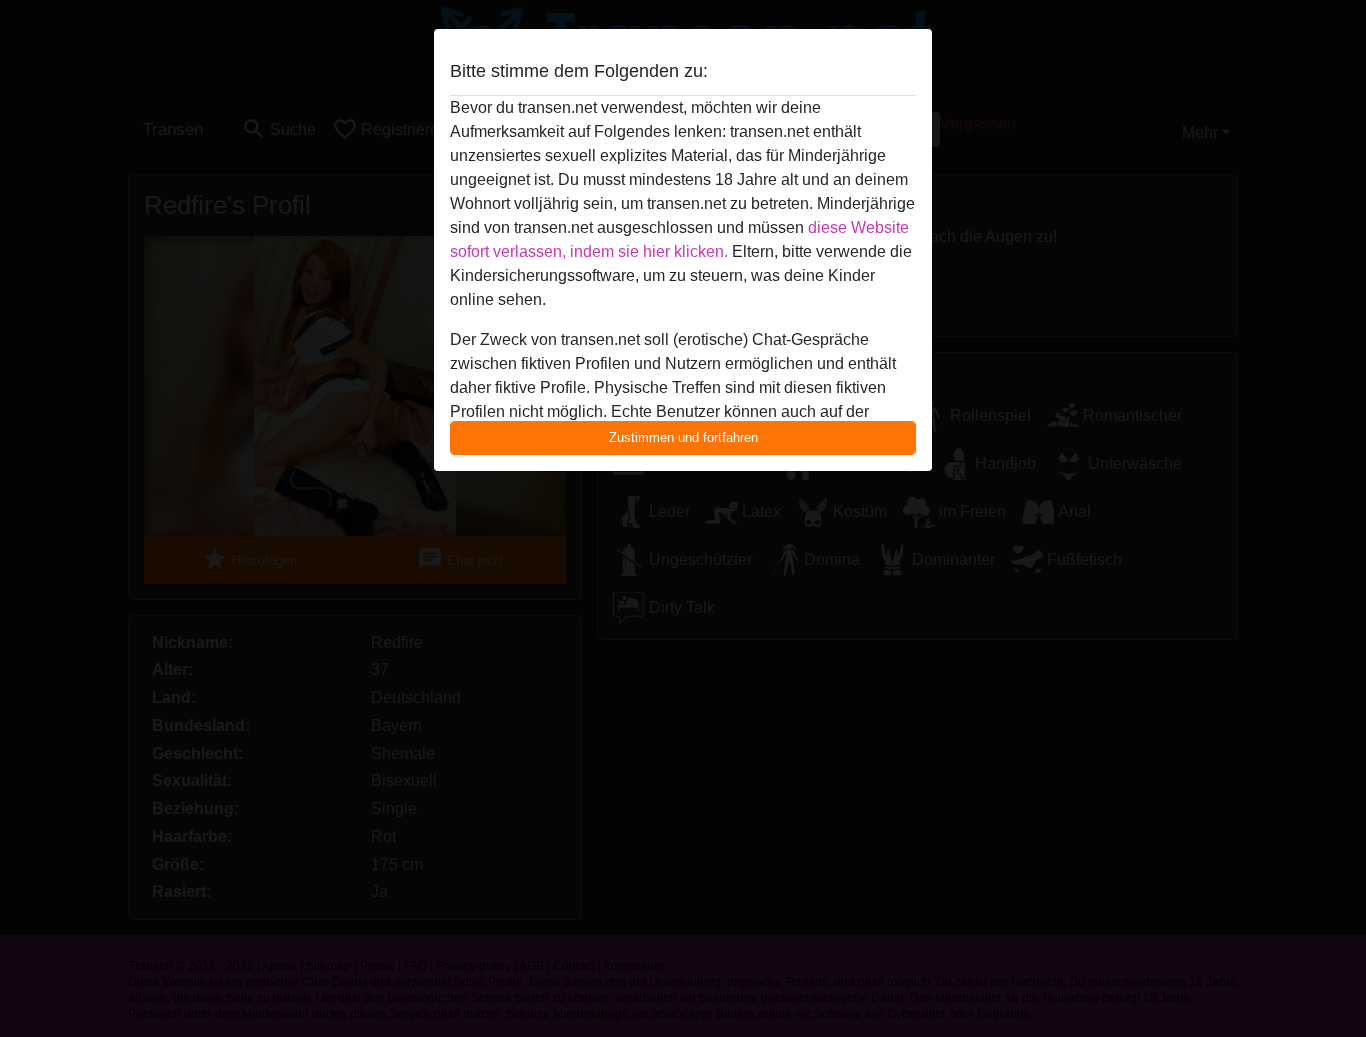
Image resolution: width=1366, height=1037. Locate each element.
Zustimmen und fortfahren (683, 437)
